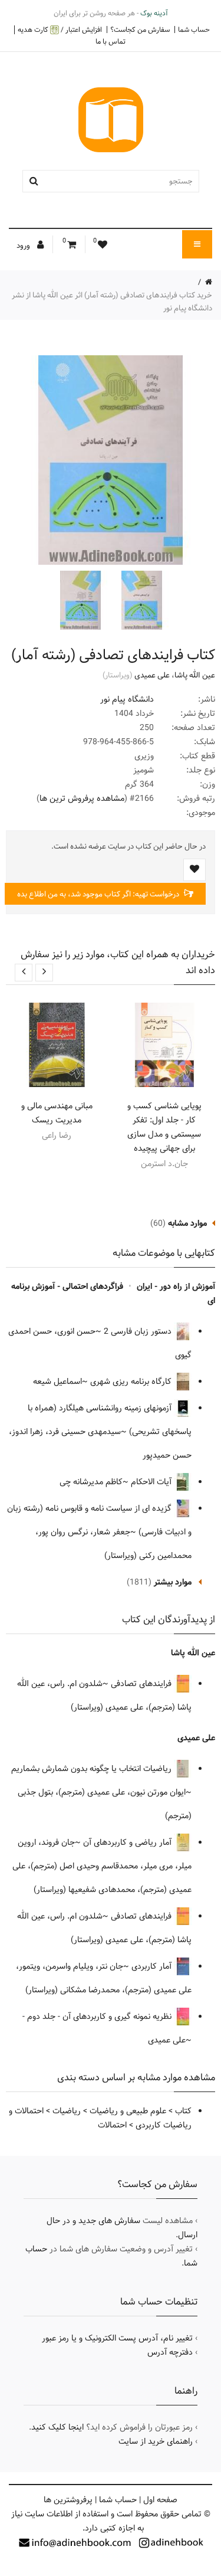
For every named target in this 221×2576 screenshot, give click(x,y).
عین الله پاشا (195, 675)
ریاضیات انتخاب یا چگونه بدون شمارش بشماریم (93, 1769)
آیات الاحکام (152, 1482)
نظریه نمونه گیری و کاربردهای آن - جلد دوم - (98, 2017)
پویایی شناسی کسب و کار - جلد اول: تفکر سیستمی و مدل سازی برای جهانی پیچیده (164, 1127)
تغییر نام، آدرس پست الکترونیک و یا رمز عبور (117, 2338)
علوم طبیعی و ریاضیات (128, 2111)
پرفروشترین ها (68, 2500)
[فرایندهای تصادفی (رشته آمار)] (140, 600)
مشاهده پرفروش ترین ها (82, 798)
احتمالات (112, 2125)
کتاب (183, 2111)
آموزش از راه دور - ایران (176, 1287)
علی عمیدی (152, 675)
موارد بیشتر (173, 1582)
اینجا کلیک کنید (57, 2427)
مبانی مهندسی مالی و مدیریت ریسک (57, 1113)
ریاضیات (67, 2111)
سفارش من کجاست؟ (140, 30)
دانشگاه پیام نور (127, 699)
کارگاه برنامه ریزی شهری (132, 1382)
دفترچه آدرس (170, 2352)
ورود (24, 246)
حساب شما (194, 30)
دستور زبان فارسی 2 (139, 1331)
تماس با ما (111, 41)
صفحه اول (160, 2500)
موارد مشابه (187, 1223)
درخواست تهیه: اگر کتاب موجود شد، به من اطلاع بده (99, 894)
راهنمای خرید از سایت (156, 2441)
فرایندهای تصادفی (142, 1684)
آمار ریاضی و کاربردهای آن (128, 1842)
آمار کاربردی (153, 1966)
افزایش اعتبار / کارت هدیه (60, 30)
